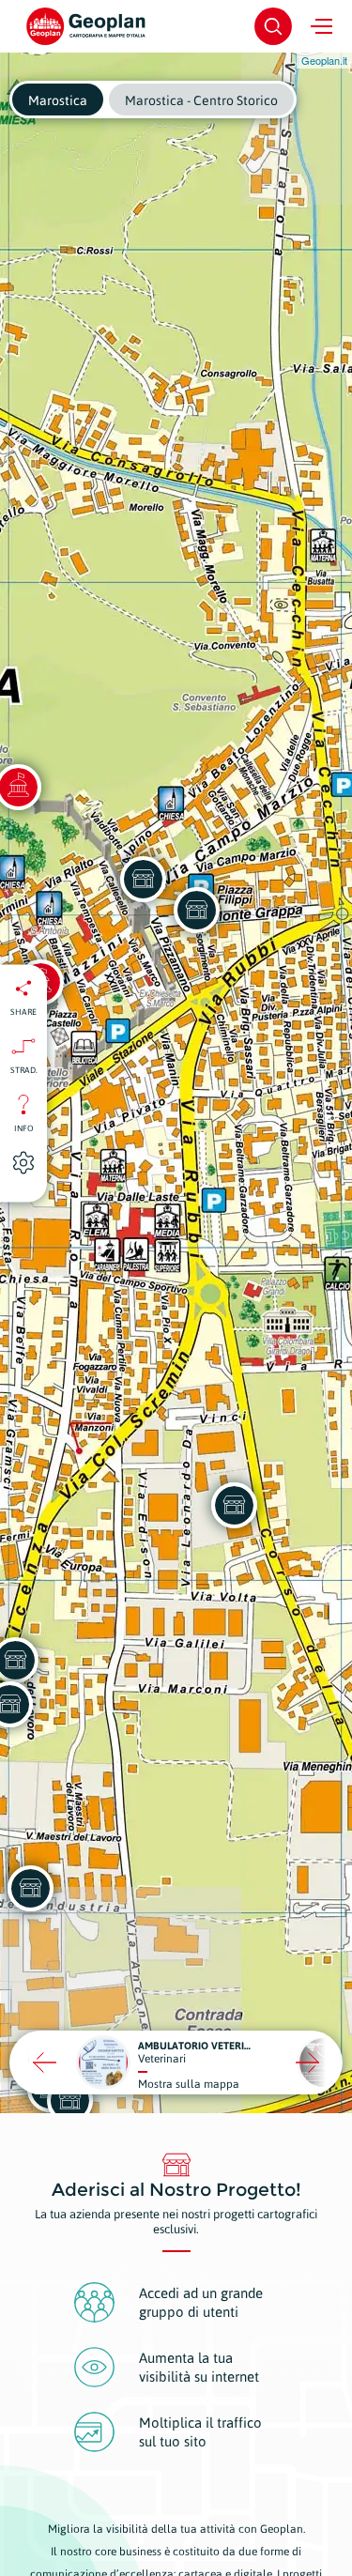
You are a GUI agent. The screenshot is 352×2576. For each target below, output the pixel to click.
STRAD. (24, 1069)
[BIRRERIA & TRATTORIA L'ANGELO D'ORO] (196, 910)
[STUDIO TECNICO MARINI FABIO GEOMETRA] (234, 1505)
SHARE (23, 1011)
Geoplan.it (324, 60)
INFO (24, 1127)
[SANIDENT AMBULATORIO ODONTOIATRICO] (143, 879)
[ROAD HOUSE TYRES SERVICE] (69, 2100)
